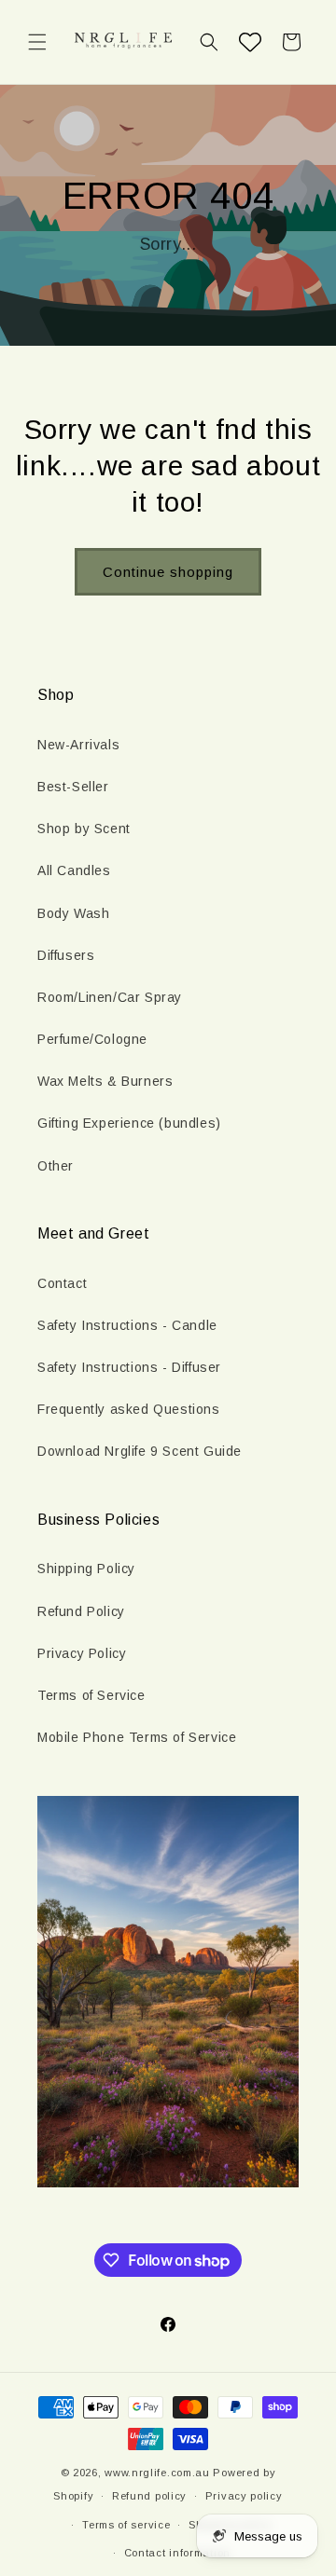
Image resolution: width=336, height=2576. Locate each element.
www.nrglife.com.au (157, 2473)
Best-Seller (73, 787)
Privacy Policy (82, 1653)
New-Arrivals (78, 745)
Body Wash (73, 913)
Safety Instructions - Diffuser (129, 1367)
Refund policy (149, 2496)
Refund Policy (81, 1611)
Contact (62, 1283)
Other (56, 1166)
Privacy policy (244, 2496)
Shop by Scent (84, 829)
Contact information (177, 2553)
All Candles (74, 870)
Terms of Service (91, 1695)
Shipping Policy (86, 1569)
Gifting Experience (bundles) (129, 1123)
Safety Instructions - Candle (127, 1325)
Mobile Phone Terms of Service (137, 1737)
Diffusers (66, 955)
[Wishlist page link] (250, 42)
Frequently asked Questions (129, 1409)
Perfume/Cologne (92, 1039)
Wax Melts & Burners (105, 1081)
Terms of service (126, 2525)
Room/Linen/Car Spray (110, 997)
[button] (37, 42)
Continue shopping (168, 572)
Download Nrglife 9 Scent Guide (140, 1451)
